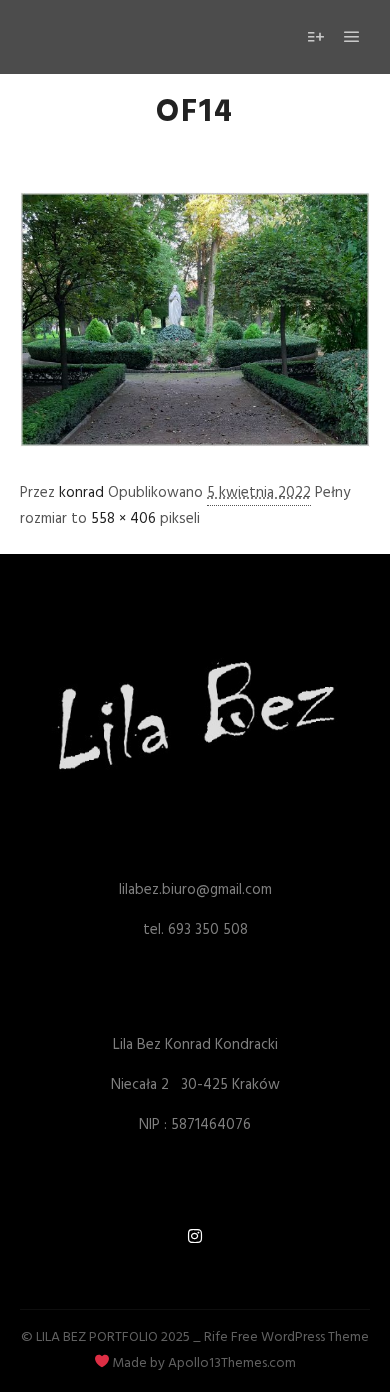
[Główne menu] (352, 37)
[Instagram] (195, 1236)
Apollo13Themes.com (232, 1363)
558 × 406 (123, 519)
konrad (81, 493)
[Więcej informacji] (316, 37)
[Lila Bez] (105, 37)
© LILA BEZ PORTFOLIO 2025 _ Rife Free (139, 1337)
